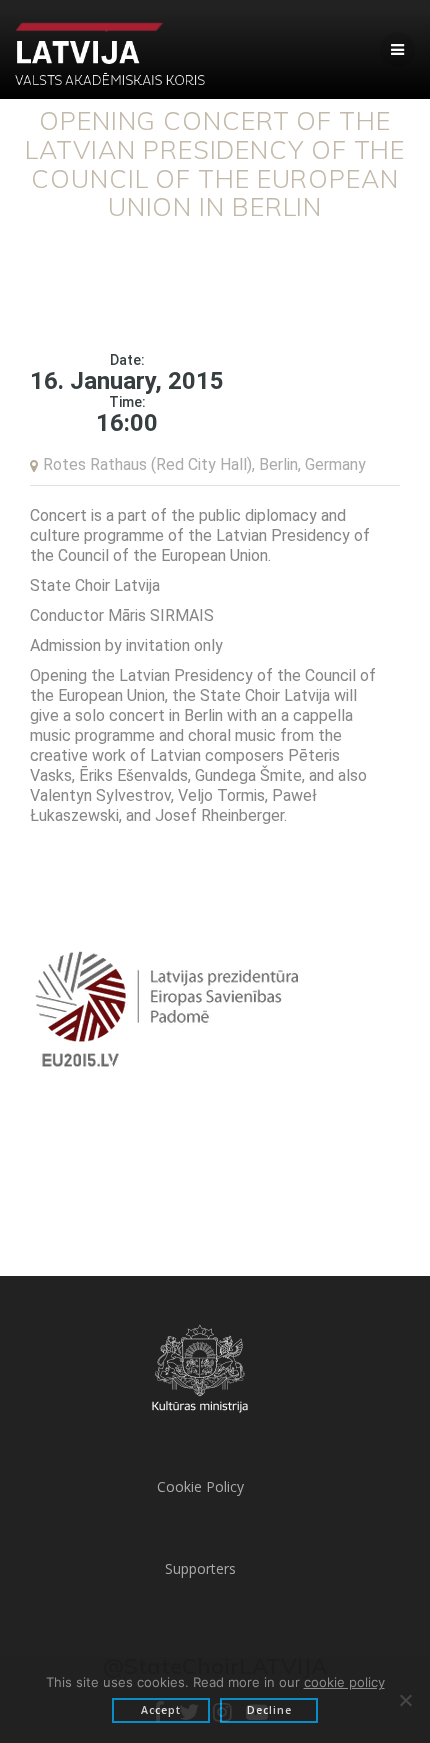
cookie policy (344, 1682)
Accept (161, 1710)
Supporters (200, 1568)
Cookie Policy (200, 1486)
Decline (269, 1710)
